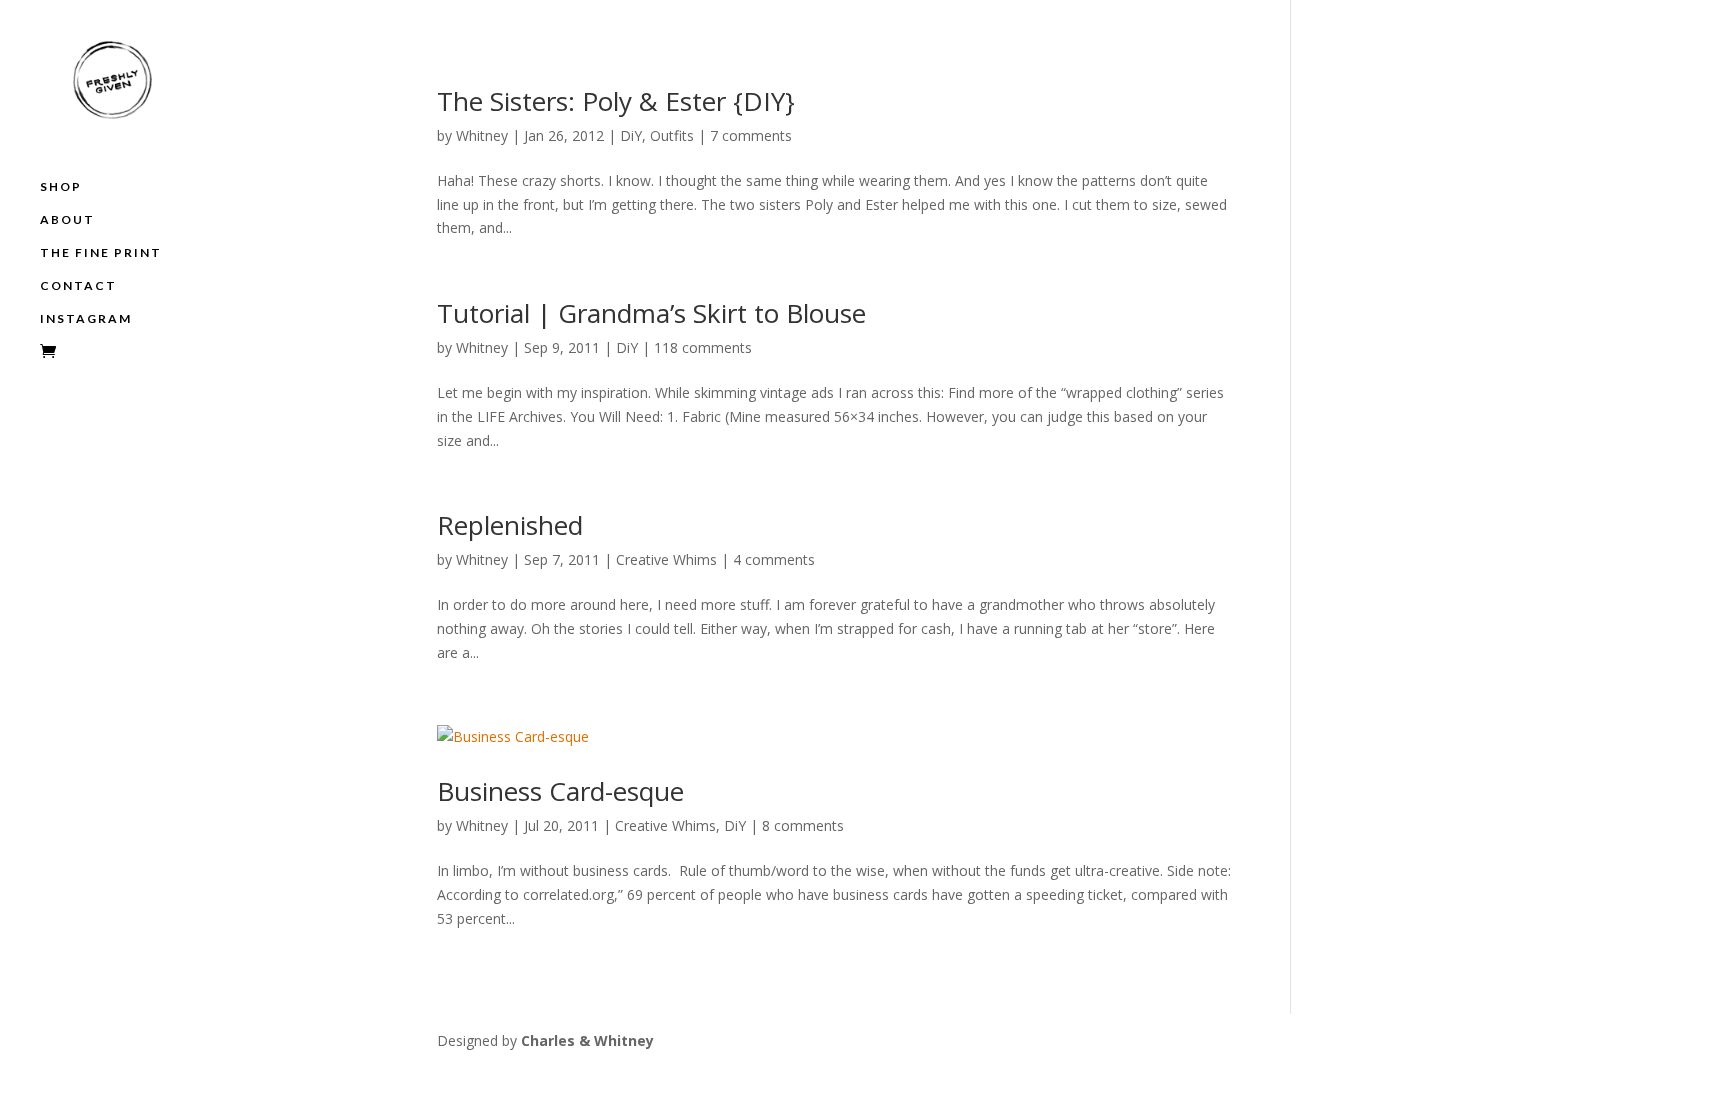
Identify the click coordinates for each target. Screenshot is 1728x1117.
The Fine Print (101, 253)
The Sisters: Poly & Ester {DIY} (616, 101)
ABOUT (67, 220)
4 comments (774, 559)
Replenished (510, 525)
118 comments (703, 347)
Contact (78, 286)
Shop (61, 187)
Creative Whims (666, 559)
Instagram (86, 319)
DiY (631, 135)
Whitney (482, 135)
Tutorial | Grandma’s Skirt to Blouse (651, 313)
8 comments (803, 825)
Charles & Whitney (587, 1040)
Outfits (672, 135)
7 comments (751, 135)
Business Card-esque (560, 791)
